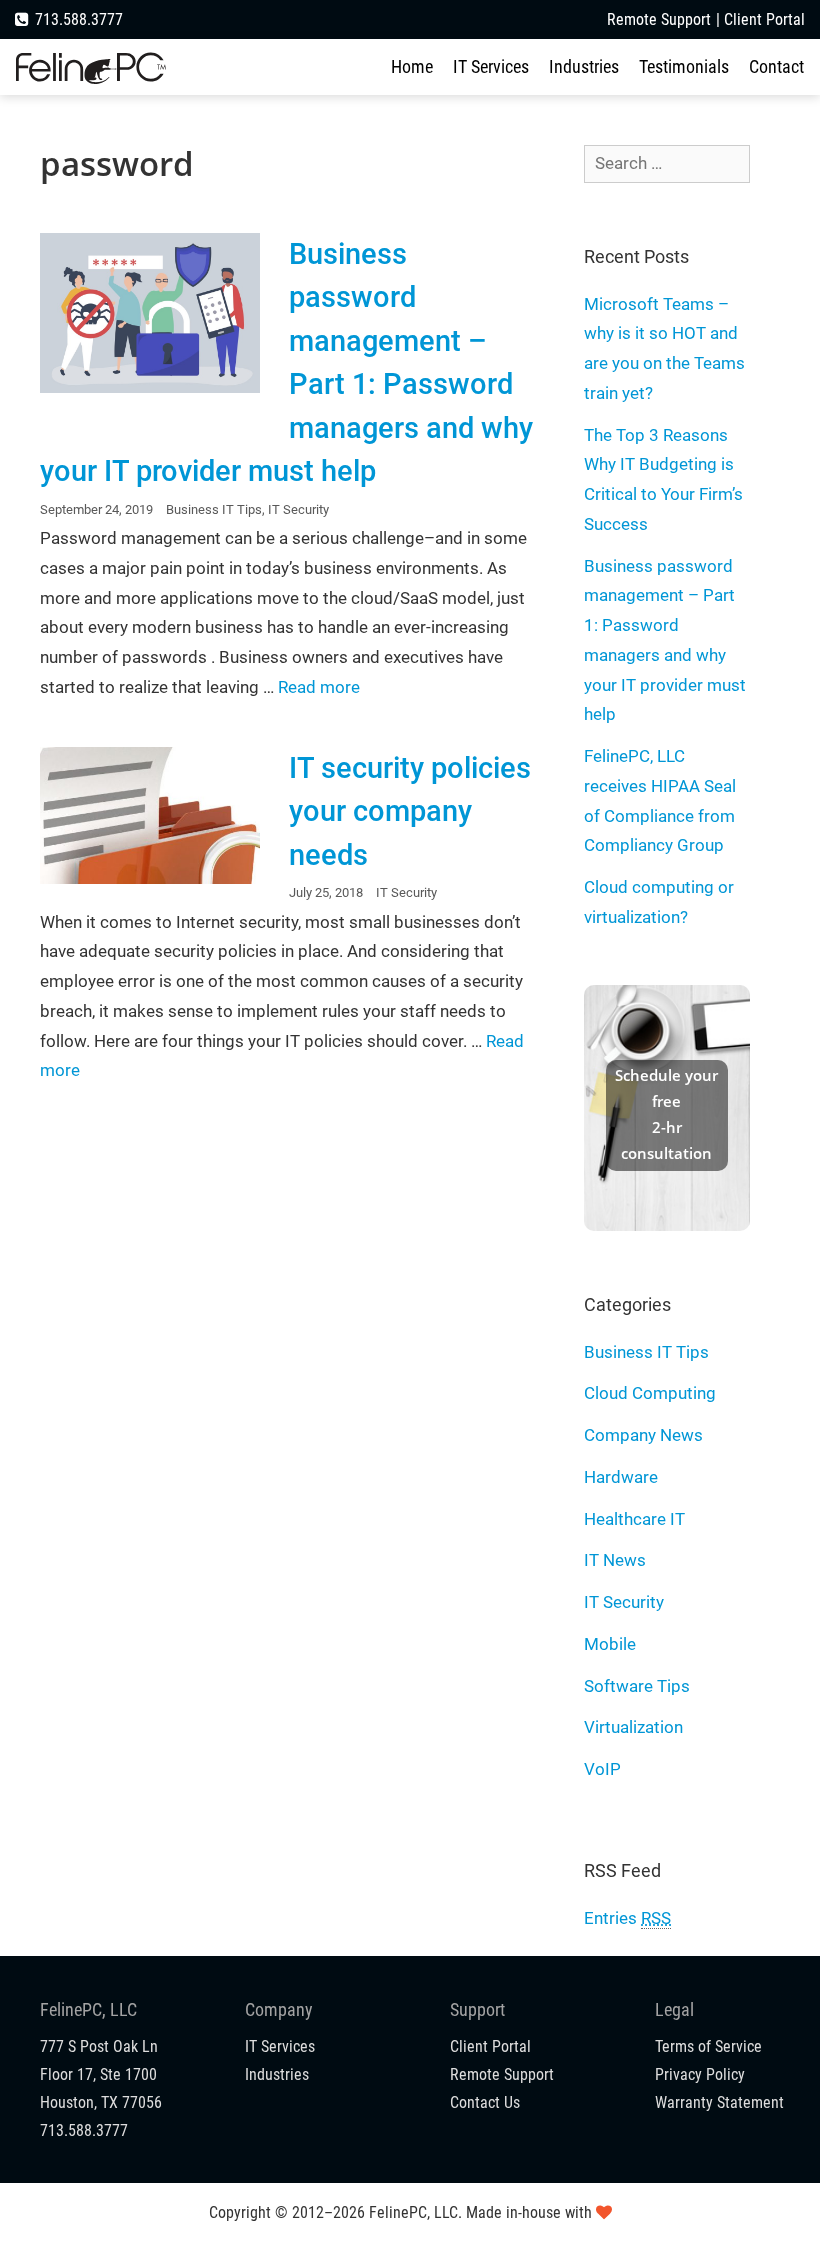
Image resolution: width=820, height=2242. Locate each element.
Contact (776, 66)
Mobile (610, 1644)
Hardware (621, 1477)
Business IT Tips (214, 509)
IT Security (298, 509)
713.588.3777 (79, 19)
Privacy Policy (700, 2074)
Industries (584, 66)
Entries (627, 1918)
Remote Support (659, 19)
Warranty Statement (719, 2102)
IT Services (491, 66)
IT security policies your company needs (410, 811)
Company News (643, 1435)
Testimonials (684, 66)
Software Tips (637, 1686)
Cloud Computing (650, 1393)
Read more (319, 687)
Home (412, 66)
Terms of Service (708, 2046)
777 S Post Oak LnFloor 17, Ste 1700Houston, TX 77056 (101, 2074)
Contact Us (485, 2102)
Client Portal (764, 19)
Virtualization (633, 1727)
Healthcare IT (634, 1519)
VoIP (602, 1769)
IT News (615, 1560)
